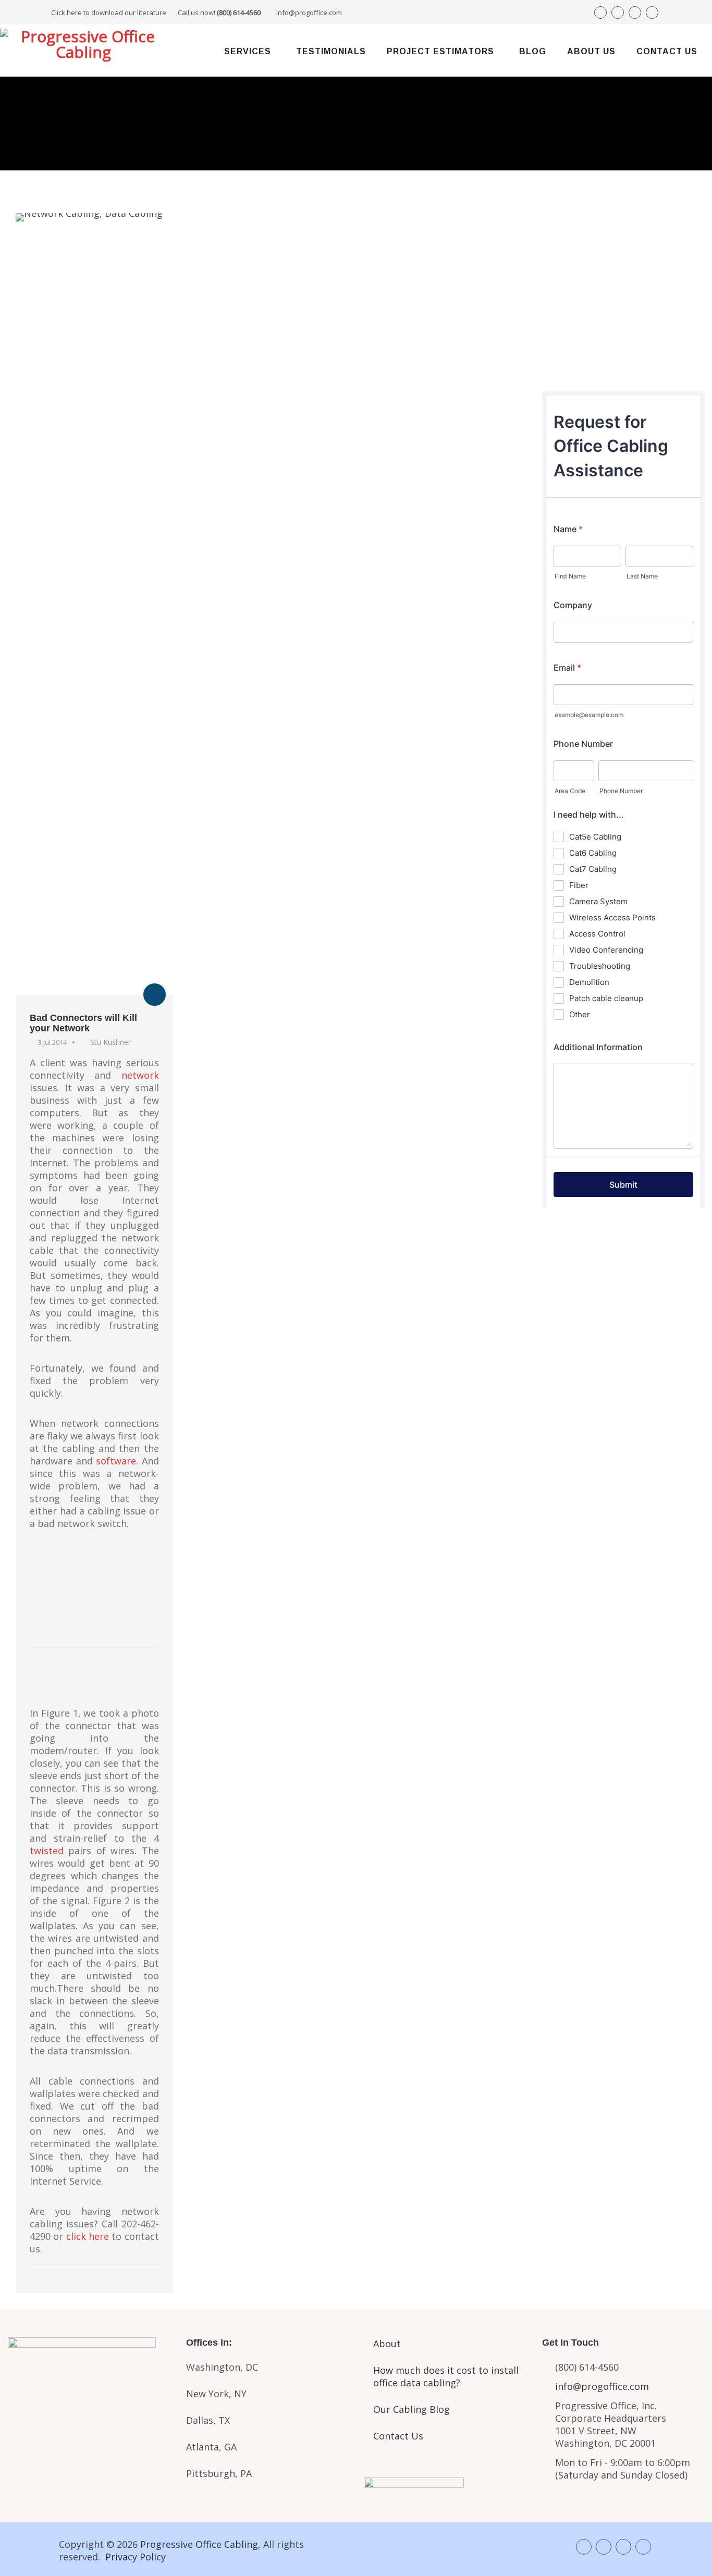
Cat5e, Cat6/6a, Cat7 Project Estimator (89, 2424)
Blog (533, 51)
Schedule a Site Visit (623, 323)
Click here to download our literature (156, 13)
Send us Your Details (623, 288)
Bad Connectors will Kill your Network (83, 1023)
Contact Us (667, 51)
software (116, 1461)
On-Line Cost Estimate (623, 359)
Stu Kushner (111, 1042)
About (387, 2344)
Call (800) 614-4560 (600, 251)
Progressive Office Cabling (199, 2544)
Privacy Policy (136, 2557)
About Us (591, 51)
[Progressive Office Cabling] (83, 51)
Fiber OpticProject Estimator (89, 2468)
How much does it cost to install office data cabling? (446, 2376)
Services (248, 51)
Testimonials (331, 51)
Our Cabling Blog (412, 2409)
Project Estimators (440, 51)
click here (88, 2236)
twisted (47, 1851)
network (140, 1075)
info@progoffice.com (309, 13)
